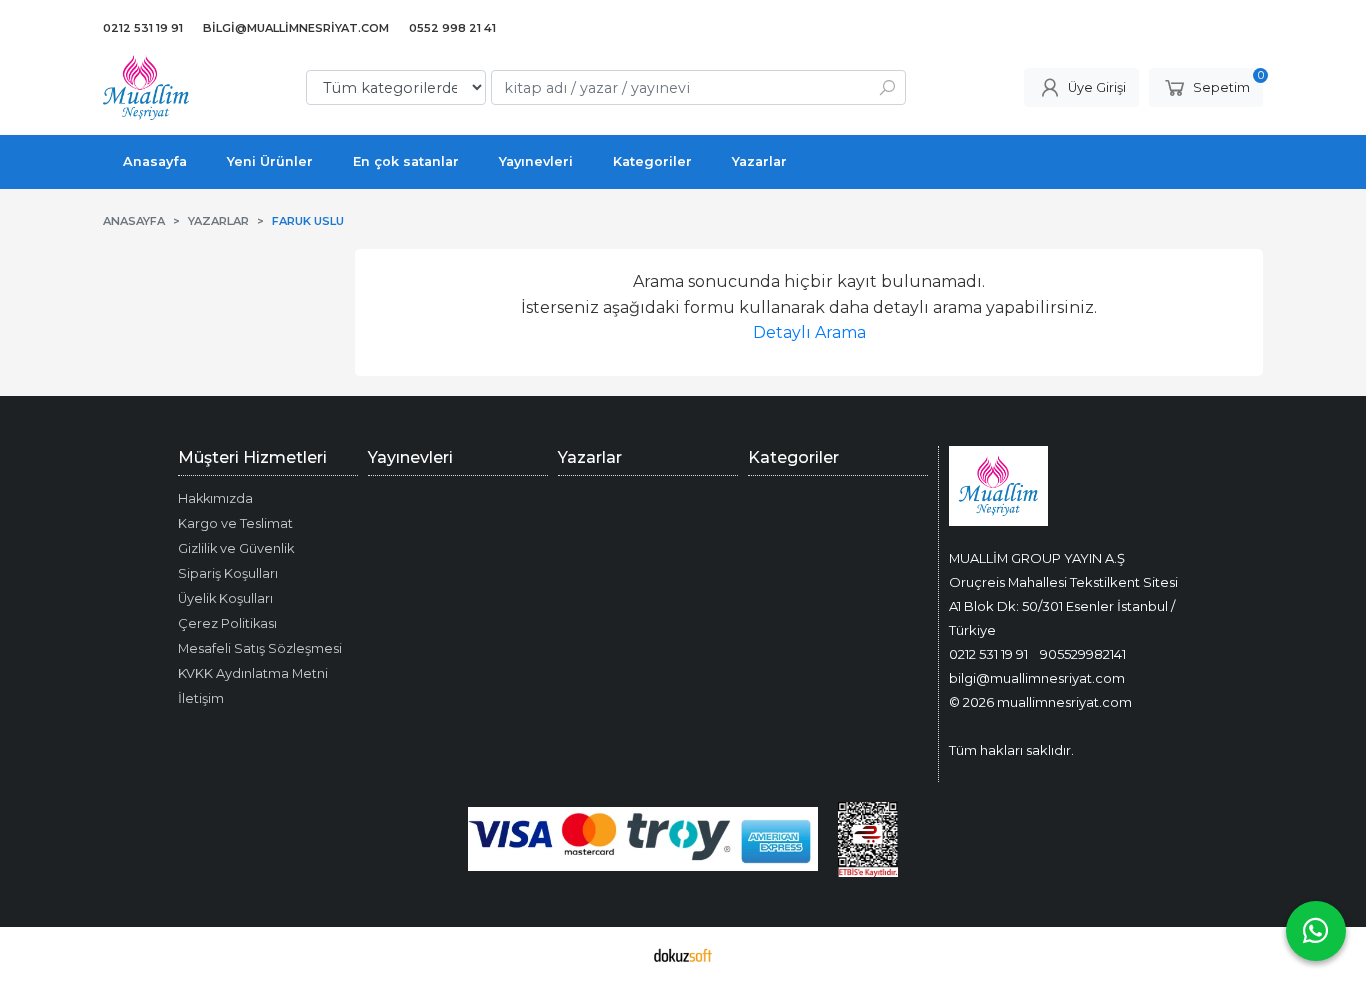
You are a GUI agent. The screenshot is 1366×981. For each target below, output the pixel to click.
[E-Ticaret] (683, 954)
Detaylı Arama (809, 332)
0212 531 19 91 (988, 654)
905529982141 (1083, 654)
